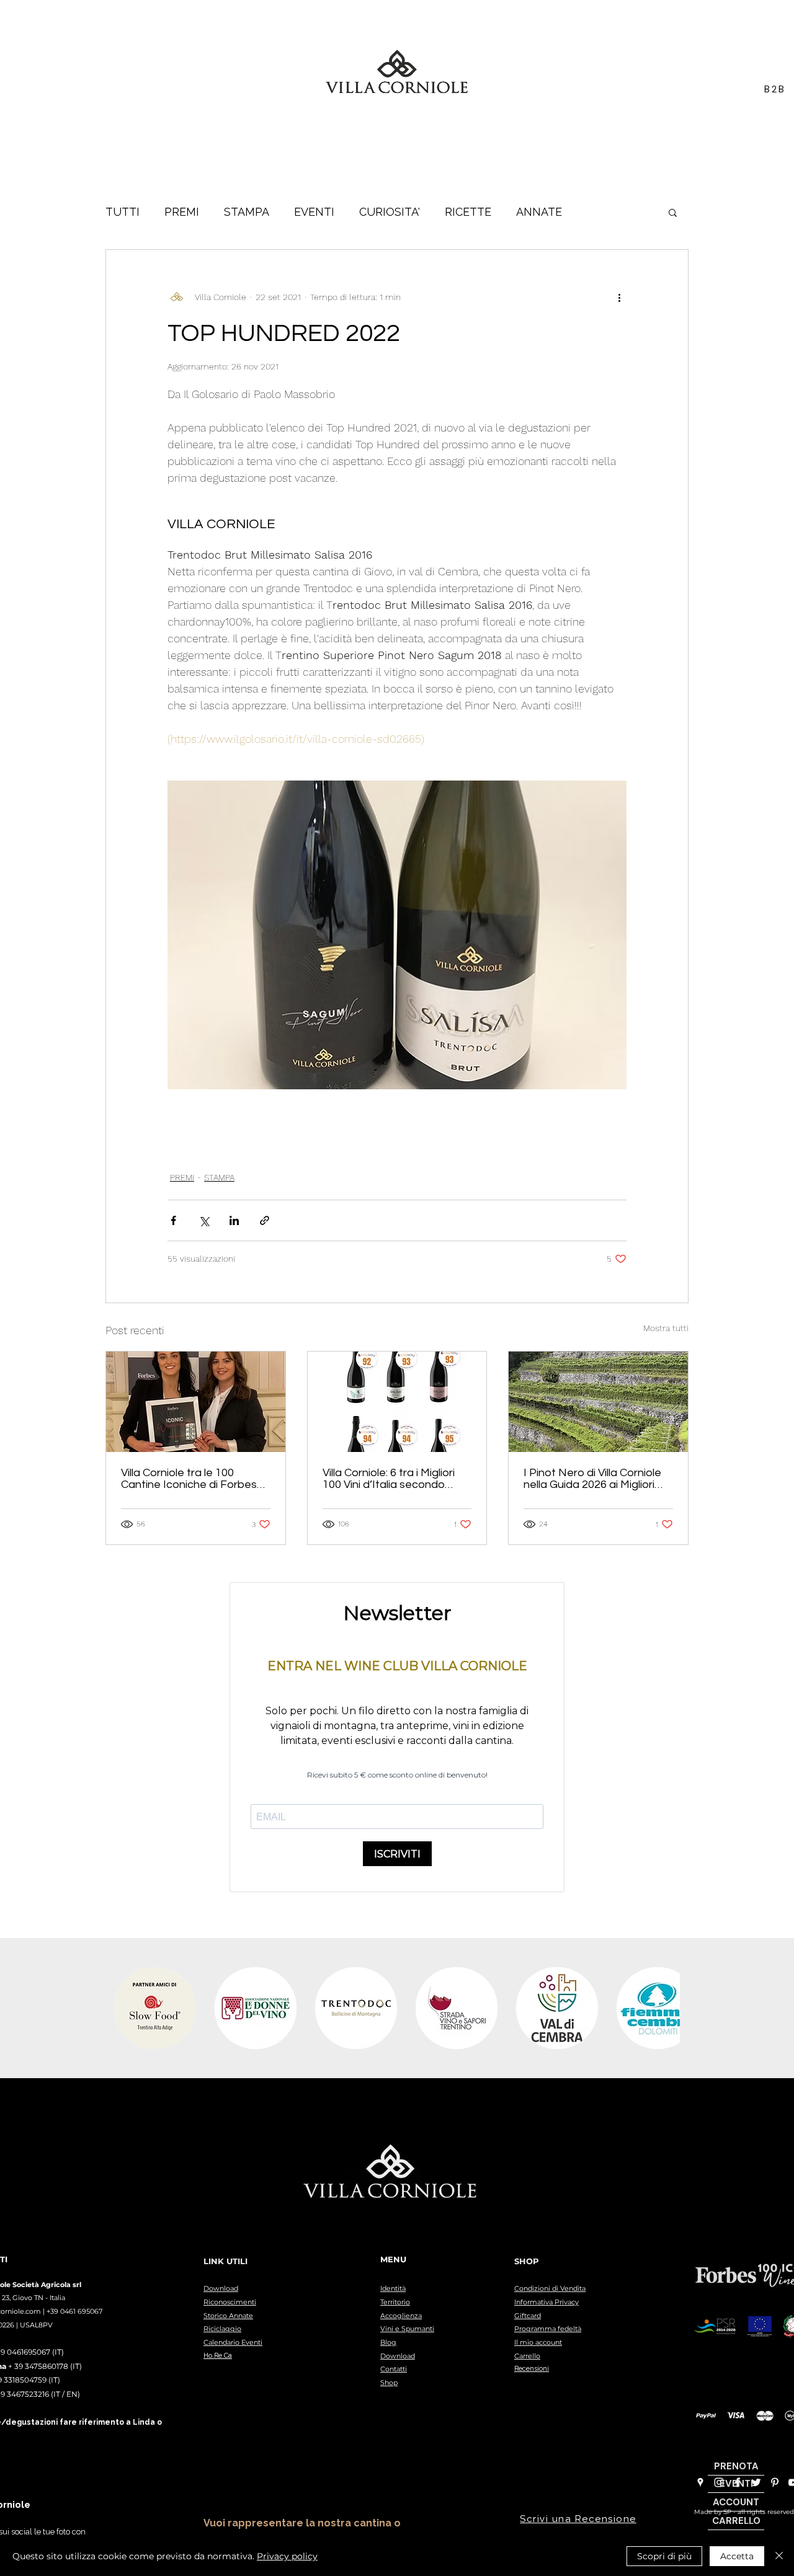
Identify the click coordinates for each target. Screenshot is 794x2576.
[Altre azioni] (619, 297)
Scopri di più (664, 2556)
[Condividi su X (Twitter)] (204, 1220)
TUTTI (123, 212)
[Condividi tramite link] (265, 1220)
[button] (673, 212)
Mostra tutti (666, 1328)
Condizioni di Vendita (550, 2288)
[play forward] (664, 2008)
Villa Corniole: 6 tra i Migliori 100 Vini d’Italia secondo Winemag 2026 (389, 1479)
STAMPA (247, 212)
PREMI (182, 212)
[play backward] (130, 2008)
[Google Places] (700, 2482)
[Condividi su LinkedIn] (234, 1220)
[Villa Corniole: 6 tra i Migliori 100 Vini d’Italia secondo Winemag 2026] (397, 1402)
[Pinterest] (775, 2482)
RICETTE (468, 212)
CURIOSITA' (390, 212)
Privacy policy (287, 2556)
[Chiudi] (779, 2556)
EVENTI (314, 212)
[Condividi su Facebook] (173, 1220)
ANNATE (539, 212)
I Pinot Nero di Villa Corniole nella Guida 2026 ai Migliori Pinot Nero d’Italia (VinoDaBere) (592, 1479)
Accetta (737, 2556)
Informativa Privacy (546, 2302)
